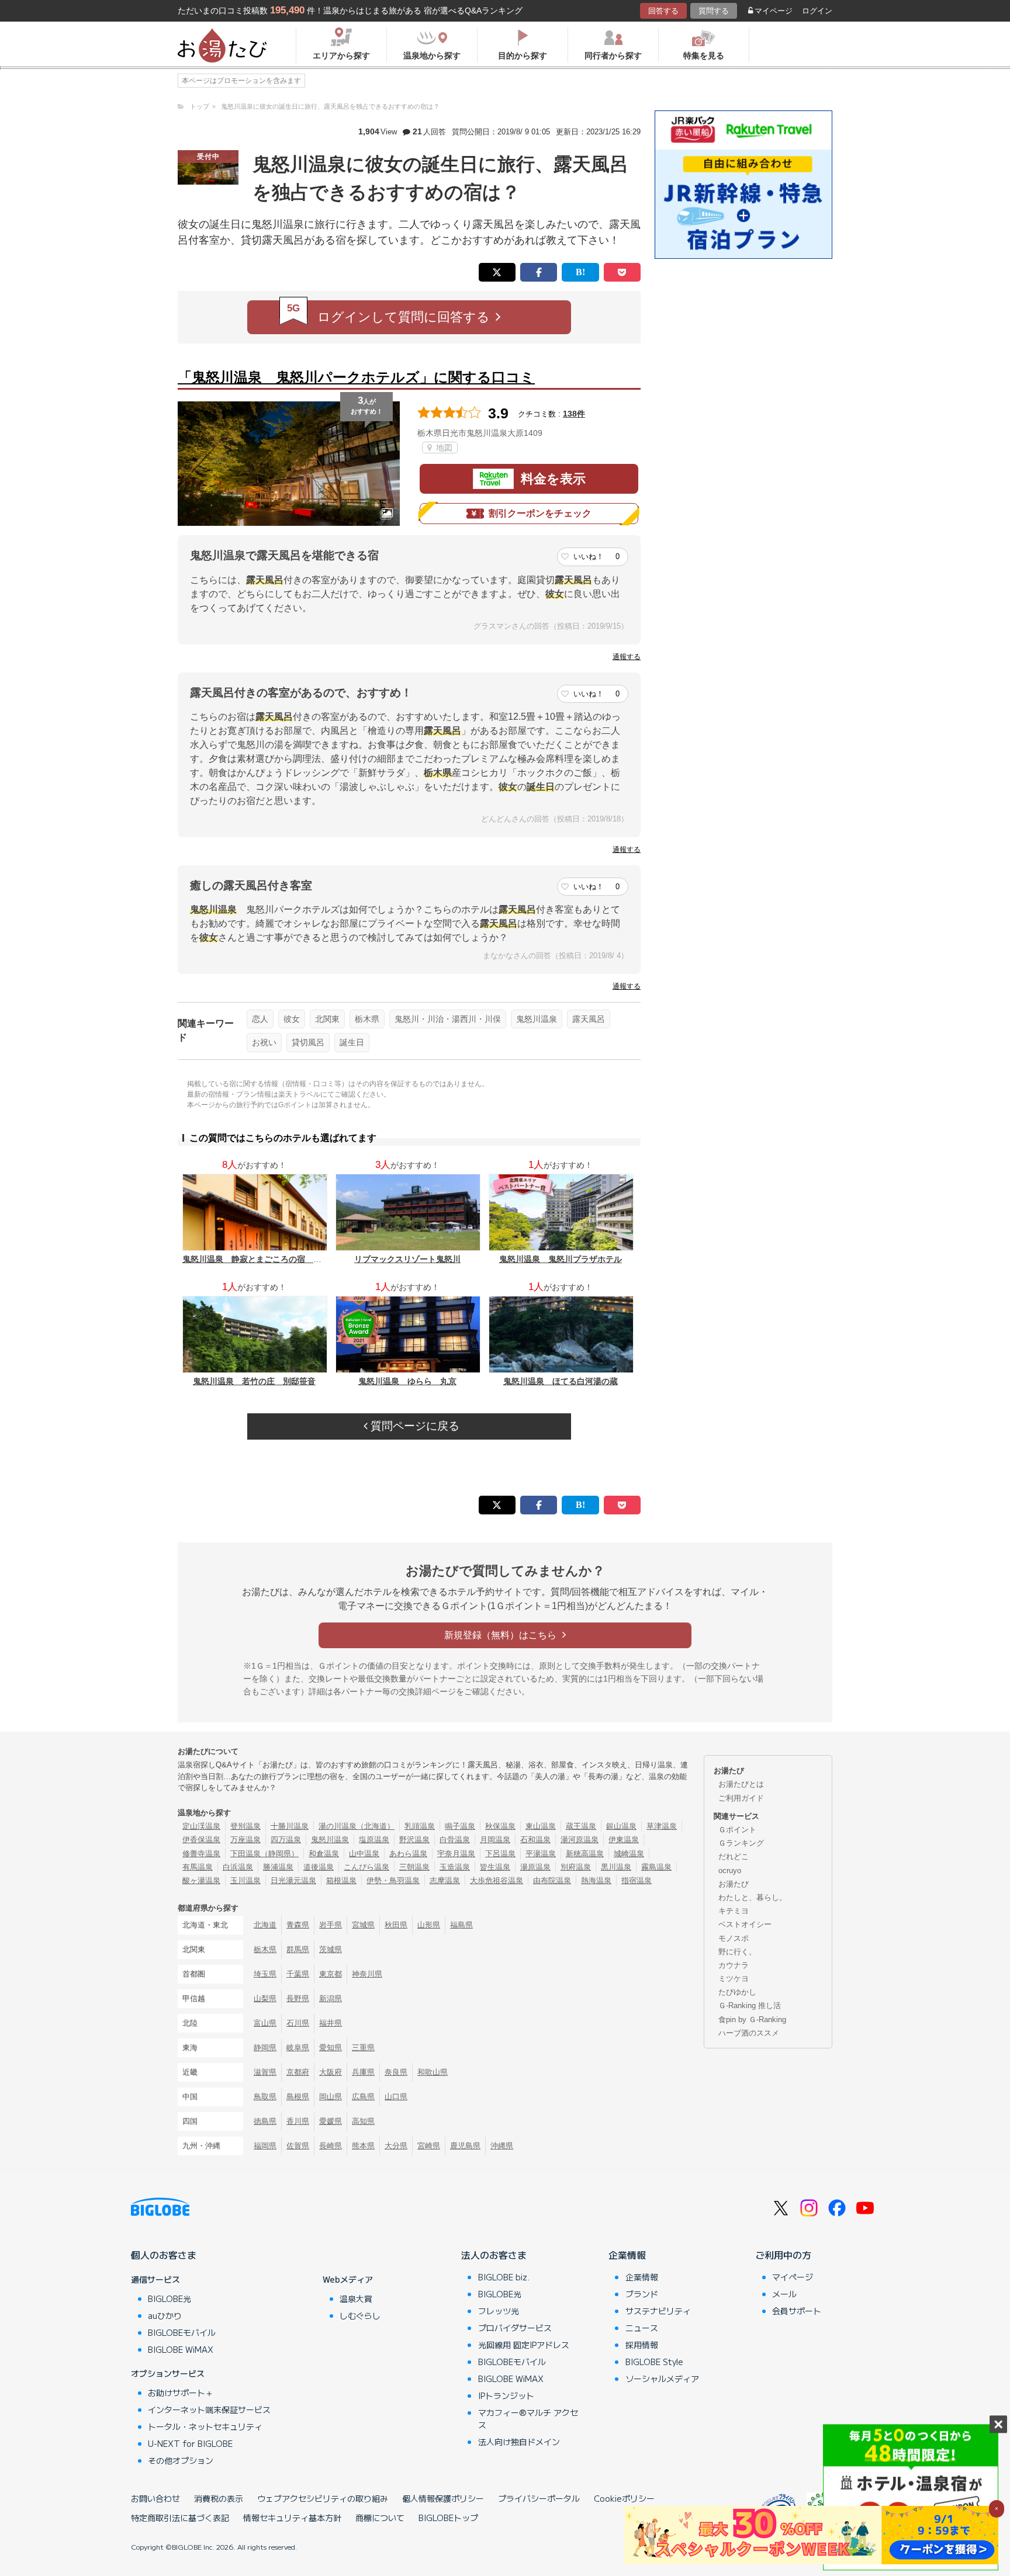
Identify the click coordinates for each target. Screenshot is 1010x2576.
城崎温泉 (629, 1854)
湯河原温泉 (580, 1840)
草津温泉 (662, 1826)
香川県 (298, 2121)
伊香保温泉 (201, 1840)
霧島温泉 (656, 1867)
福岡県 (265, 2146)
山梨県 (265, 1998)
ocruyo (730, 1871)
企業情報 (627, 2255)
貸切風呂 (308, 1042)
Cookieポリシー (624, 2498)
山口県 (396, 2097)
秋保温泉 (500, 1826)
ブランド (642, 2294)
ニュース (642, 2328)
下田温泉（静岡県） (264, 1854)
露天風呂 (589, 1019)
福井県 (331, 2023)
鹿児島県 (465, 2146)
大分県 (396, 2146)
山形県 (429, 1925)
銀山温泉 (621, 1826)
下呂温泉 (500, 1854)
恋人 (260, 1019)
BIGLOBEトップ (448, 2518)
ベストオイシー (745, 1924)
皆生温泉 (495, 1867)
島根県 (298, 2097)
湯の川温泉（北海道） (357, 1826)
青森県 (298, 1925)
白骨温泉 (455, 1840)
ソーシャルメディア (662, 2379)
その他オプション (181, 2460)
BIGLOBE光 (170, 2298)
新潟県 (331, 1998)
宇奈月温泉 (456, 1854)
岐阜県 (298, 2048)
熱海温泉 (596, 1880)
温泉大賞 (356, 2298)
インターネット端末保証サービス (209, 2409)
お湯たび (734, 1884)
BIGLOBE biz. (504, 2277)
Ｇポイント (737, 1830)
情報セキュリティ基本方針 (292, 2518)
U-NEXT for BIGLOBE (190, 2443)
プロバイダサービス (515, 2328)
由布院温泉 (552, 1880)
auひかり (165, 2315)
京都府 (298, 2072)
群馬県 (298, 1949)
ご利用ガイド (741, 1798)
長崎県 (331, 2146)
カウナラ (734, 1965)
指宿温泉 (637, 1880)
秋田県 (396, 1925)
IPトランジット (506, 2395)
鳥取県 (265, 2097)
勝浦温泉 (278, 1867)
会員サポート (797, 2311)
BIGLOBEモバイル (182, 2332)
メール (784, 2294)
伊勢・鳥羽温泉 (393, 1880)
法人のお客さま (494, 2255)
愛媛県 (331, 2121)
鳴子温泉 (460, 1826)
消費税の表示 (219, 2498)
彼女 (292, 1019)
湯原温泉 (535, 1867)
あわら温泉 (408, 1854)
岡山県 (331, 2097)
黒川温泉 (616, 1867)
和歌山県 (433, 2072)
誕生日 (352, 1042)
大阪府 (331, 2072)
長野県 (298, 1998)
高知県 (363, 2121)
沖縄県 (502, 2146)
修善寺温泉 (201, 1854)
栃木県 (367, 1019)
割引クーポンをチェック (540, 513)
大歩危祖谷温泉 (497, 1880)
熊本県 (363, 2146)
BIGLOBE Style (654, 2362)
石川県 (298, 2023)
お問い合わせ (155, 2498)
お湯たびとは (741, 1784)
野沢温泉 (414, 1840)
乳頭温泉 (420, 1826)
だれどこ (734, 1856)
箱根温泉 (341, 1880)
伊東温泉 (624, 1840)
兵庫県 (363, 2072)
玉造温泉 (455, 1867)
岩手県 (331, 1925)
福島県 (461, 1925)
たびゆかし (737, 1992)
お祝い (264, 1042)
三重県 (363, 2048)
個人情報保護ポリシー (443, 2498)
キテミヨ (734, 1911)
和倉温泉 (324, 1854)
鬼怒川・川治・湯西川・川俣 (448, 1019)
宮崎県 (429, 2146)
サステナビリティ (658, 2311)
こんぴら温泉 (366, 1867)
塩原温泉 (374, 1840)
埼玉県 (265, 1974)
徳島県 (265, 2121)
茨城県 (331, 1949)
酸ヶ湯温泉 (201, 1880)
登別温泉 (245, 1826)
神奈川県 (367, 1974)
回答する (663, 11)
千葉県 (298, 1974)
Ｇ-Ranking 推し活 (750, 2005)
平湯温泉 (541, 1854)
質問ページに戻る (414, 1426)
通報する (627, 657)
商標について (380, 2518)
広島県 (363, 2097)
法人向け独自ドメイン (519, 2442)
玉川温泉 (245, 1880)
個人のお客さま (164, 2255)
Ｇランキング (741, 1843)
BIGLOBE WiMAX (181, 2349)
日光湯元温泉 (293, 1880)
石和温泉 (535, 1840)
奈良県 (396, 2072)
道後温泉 (319, 1867)
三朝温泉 (414, 1867)
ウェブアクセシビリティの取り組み (323, 2498)
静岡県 (265, 2048)
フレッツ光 (499, 2311)
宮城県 (363, 1925)
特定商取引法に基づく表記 (180, 2518)
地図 (443, 448)
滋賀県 (265, 2072)
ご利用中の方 (783, 2255)
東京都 (331, 1974)
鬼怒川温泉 (537, 1019)
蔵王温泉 (581, 1826)
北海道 (265, 1925)
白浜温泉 (238, 1867)
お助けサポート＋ (181, 2393)
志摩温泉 (445, 1880)
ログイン (817, 11)
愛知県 (331, 2048)
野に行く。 (737, 1952)
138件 (574, 414)
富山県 (265, 2023)
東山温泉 (541, 1826)
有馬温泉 (198, 1867)
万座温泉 (245, 1840)
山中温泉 (364, 1854)
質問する (714, 11)
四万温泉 (286, 1840)
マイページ (774, 11)
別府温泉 (576, 1867)
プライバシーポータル (539, 2498)
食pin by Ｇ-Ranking (752, 2019)
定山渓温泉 (201, 1826)
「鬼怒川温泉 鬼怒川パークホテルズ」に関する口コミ (356, 377)
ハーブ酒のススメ (749, 2033)
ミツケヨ (734, 1979)
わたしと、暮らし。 (753, 1897)
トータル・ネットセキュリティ (205, 2426)
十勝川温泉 (290, 1826)
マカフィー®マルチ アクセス (528, 2419)
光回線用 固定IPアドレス (524, 2345)
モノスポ (734, 1938)
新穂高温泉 (585, 1854)
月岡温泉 (495, 1840)
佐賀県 (298, 2146)
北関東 (327, 1019)
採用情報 (642, 2345)
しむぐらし (360, 2315)
